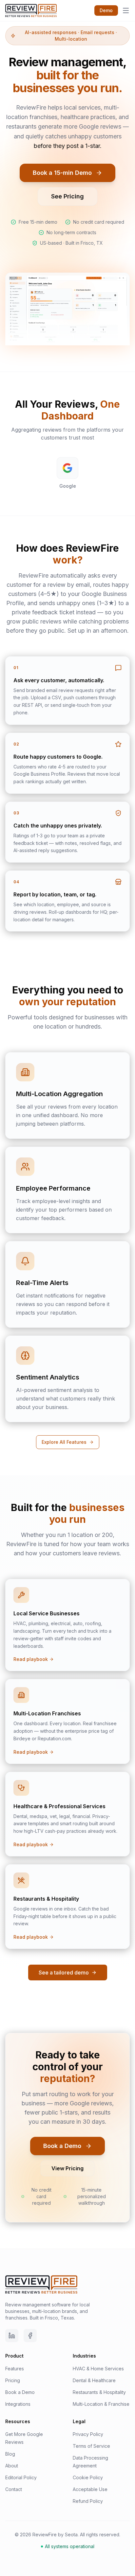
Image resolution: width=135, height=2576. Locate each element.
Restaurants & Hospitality (99, 2392)
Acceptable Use (90, 2489)
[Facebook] (30, 2336)
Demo (106, 10)
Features (15, 2369)
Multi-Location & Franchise (101, 2404)
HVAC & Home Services (98, 2369)
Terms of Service (91, 2446)
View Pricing (67, 2168)
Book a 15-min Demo (62, 173)
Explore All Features (64, 1442)
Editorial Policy (21, 2477)
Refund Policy (88, 2501)
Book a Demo (62, 2146)
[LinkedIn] (12, 2336)
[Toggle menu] (126, 10)
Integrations (18, 2404)
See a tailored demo (64, 1973)
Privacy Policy (88, 2434)
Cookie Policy (88, 2477)
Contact (14, 2489)
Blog (10, 2454)
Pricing (13, 2380)
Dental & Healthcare (94, 2380)
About (12, 2466)
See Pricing (67, 196)
